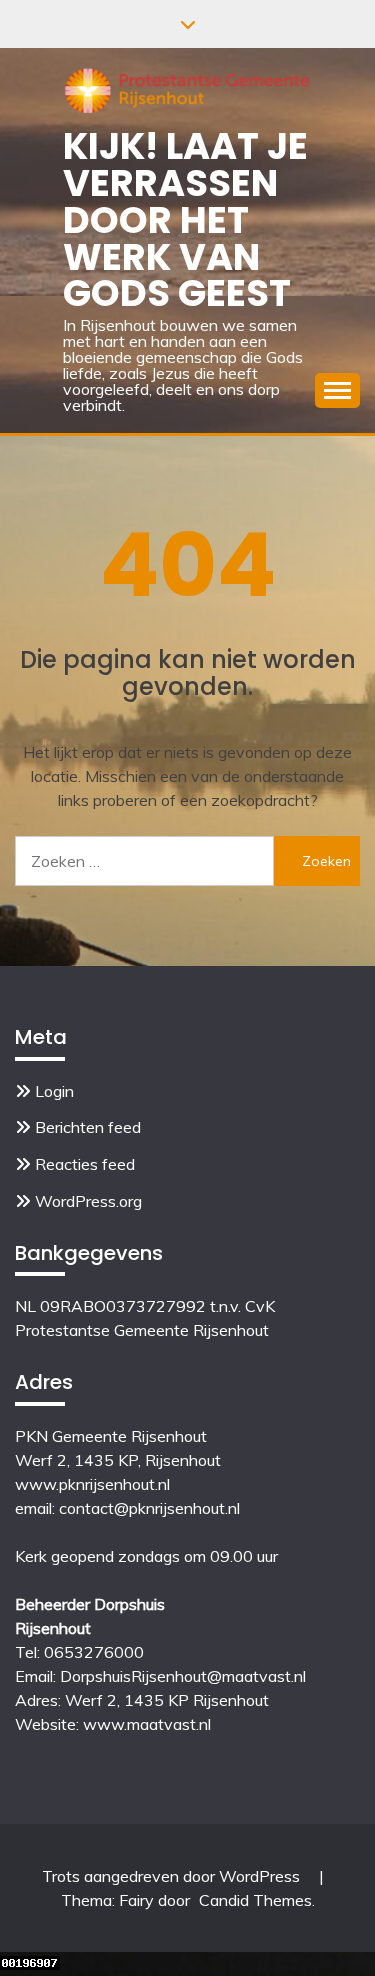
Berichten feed (88, 1127)
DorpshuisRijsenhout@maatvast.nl (183, 1676)
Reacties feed (85, 1164)
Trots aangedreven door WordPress (173, 1876)
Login (54, 1091)
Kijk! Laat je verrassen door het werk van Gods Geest (185, 219)
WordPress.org (88, 1201)
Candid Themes (255, 1900)
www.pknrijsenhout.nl (92, 1484)
